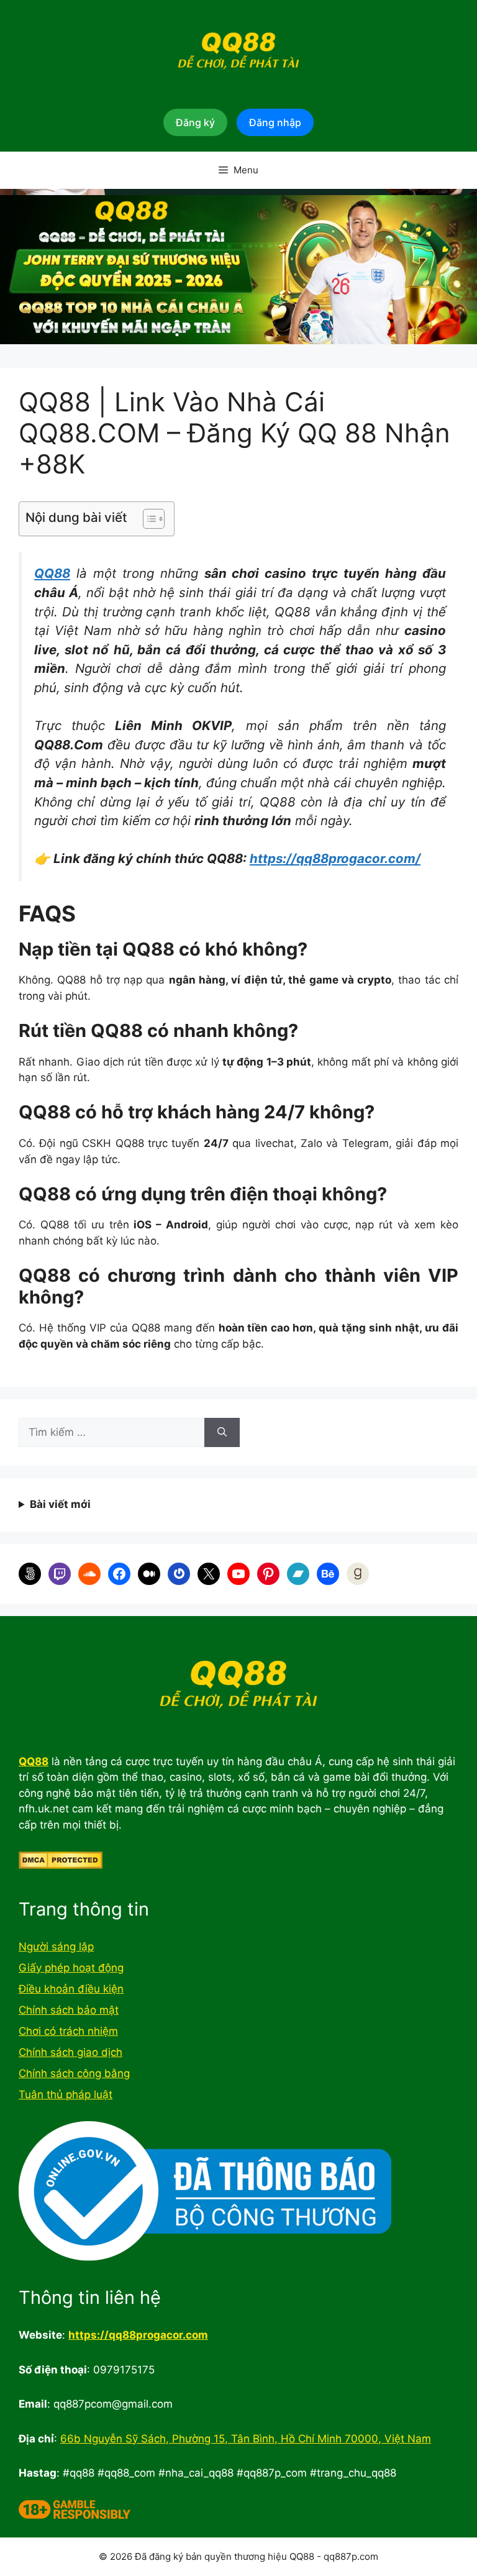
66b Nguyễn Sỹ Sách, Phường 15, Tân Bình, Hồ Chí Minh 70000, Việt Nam (246, 2439)
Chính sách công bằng (74, 2073)
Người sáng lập (56, 1947)
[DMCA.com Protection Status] (61, 1865)
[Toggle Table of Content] (148, 519)
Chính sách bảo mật (69, 2010)
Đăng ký (195, 122)
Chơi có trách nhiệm (68, 2031)
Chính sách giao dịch (70, 2052)
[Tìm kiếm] (222, 1433)
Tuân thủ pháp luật (66, 2094)
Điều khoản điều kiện (71, 1989)
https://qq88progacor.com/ (335, 858)
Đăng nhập (275, 122)
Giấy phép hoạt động (71, 1968)
